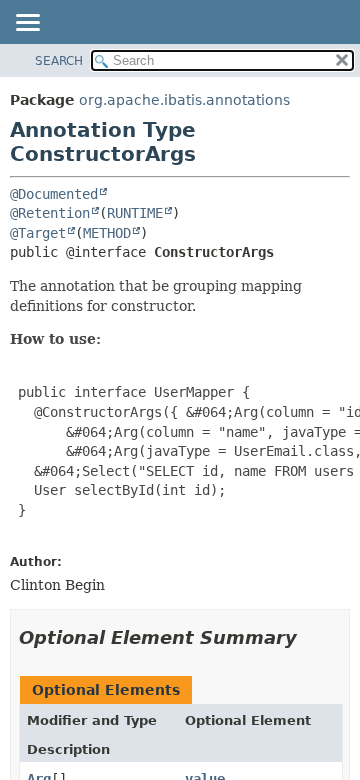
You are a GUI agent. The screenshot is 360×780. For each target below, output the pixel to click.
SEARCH (59, 61)
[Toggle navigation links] (27, 24)
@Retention (50, 213)
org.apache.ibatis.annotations (184, 100)
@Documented (54, 194)
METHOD (107, 233)
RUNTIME (135, 213)
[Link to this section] (311, 637)
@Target (38, 233)
